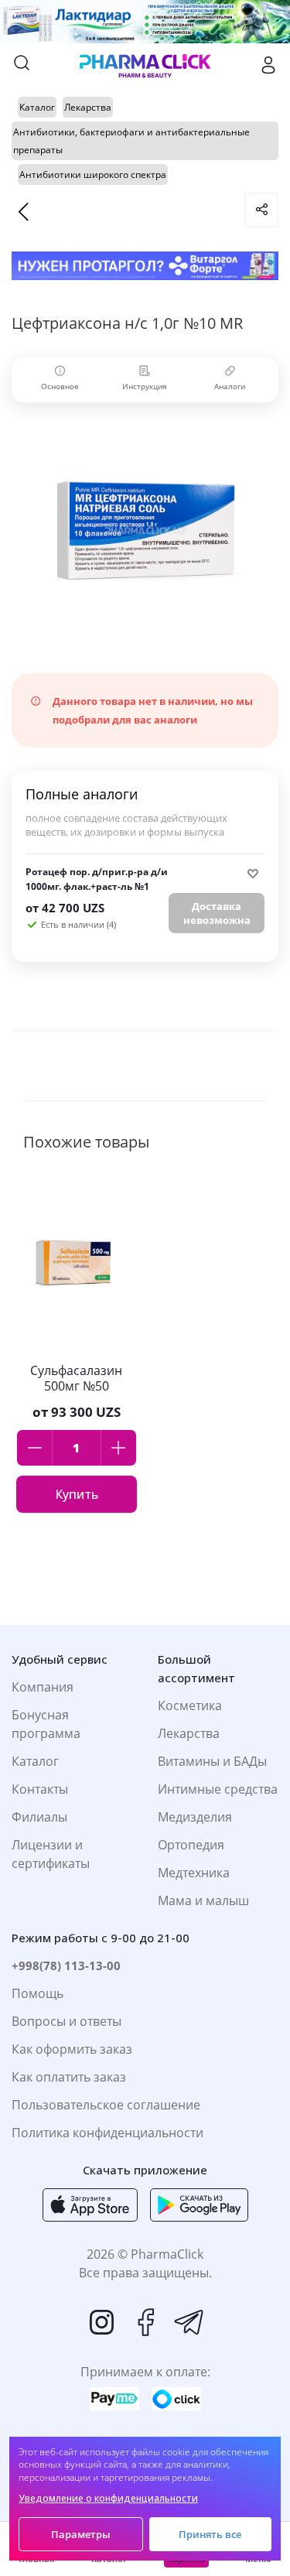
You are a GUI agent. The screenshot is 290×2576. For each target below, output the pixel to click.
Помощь (38, 1993)
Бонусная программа (46, 1724)
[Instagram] (102, 2322)
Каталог (35, 1761)
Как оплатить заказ (69, 2077)
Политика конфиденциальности (107, 2133)
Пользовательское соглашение (106, 2105)
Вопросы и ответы (67, 2021)
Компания (43, 1687)
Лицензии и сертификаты (51, 1854)
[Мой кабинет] (268, 65)
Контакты (40, 1789)
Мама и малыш (203, 1900)
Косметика (190, 1705)
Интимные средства (218, 1789)
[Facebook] (145, 2322)
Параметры (81, 2534)
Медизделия (195, 1817)
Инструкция (145, 386)
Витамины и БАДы (212, 1761)
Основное (60, 386)
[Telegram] (189, 2322)
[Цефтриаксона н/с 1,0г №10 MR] (145, 530)
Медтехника (194, 1873)
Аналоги (230, 386)
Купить (77, 1494)
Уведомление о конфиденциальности (108, 2498)
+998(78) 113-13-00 (66, 1965)
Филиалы (39, 1817)
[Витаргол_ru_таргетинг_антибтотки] (145, 266)
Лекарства (189, 1733)
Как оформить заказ (72, 2049)
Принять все (210, 2534)
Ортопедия (191, 1845)
